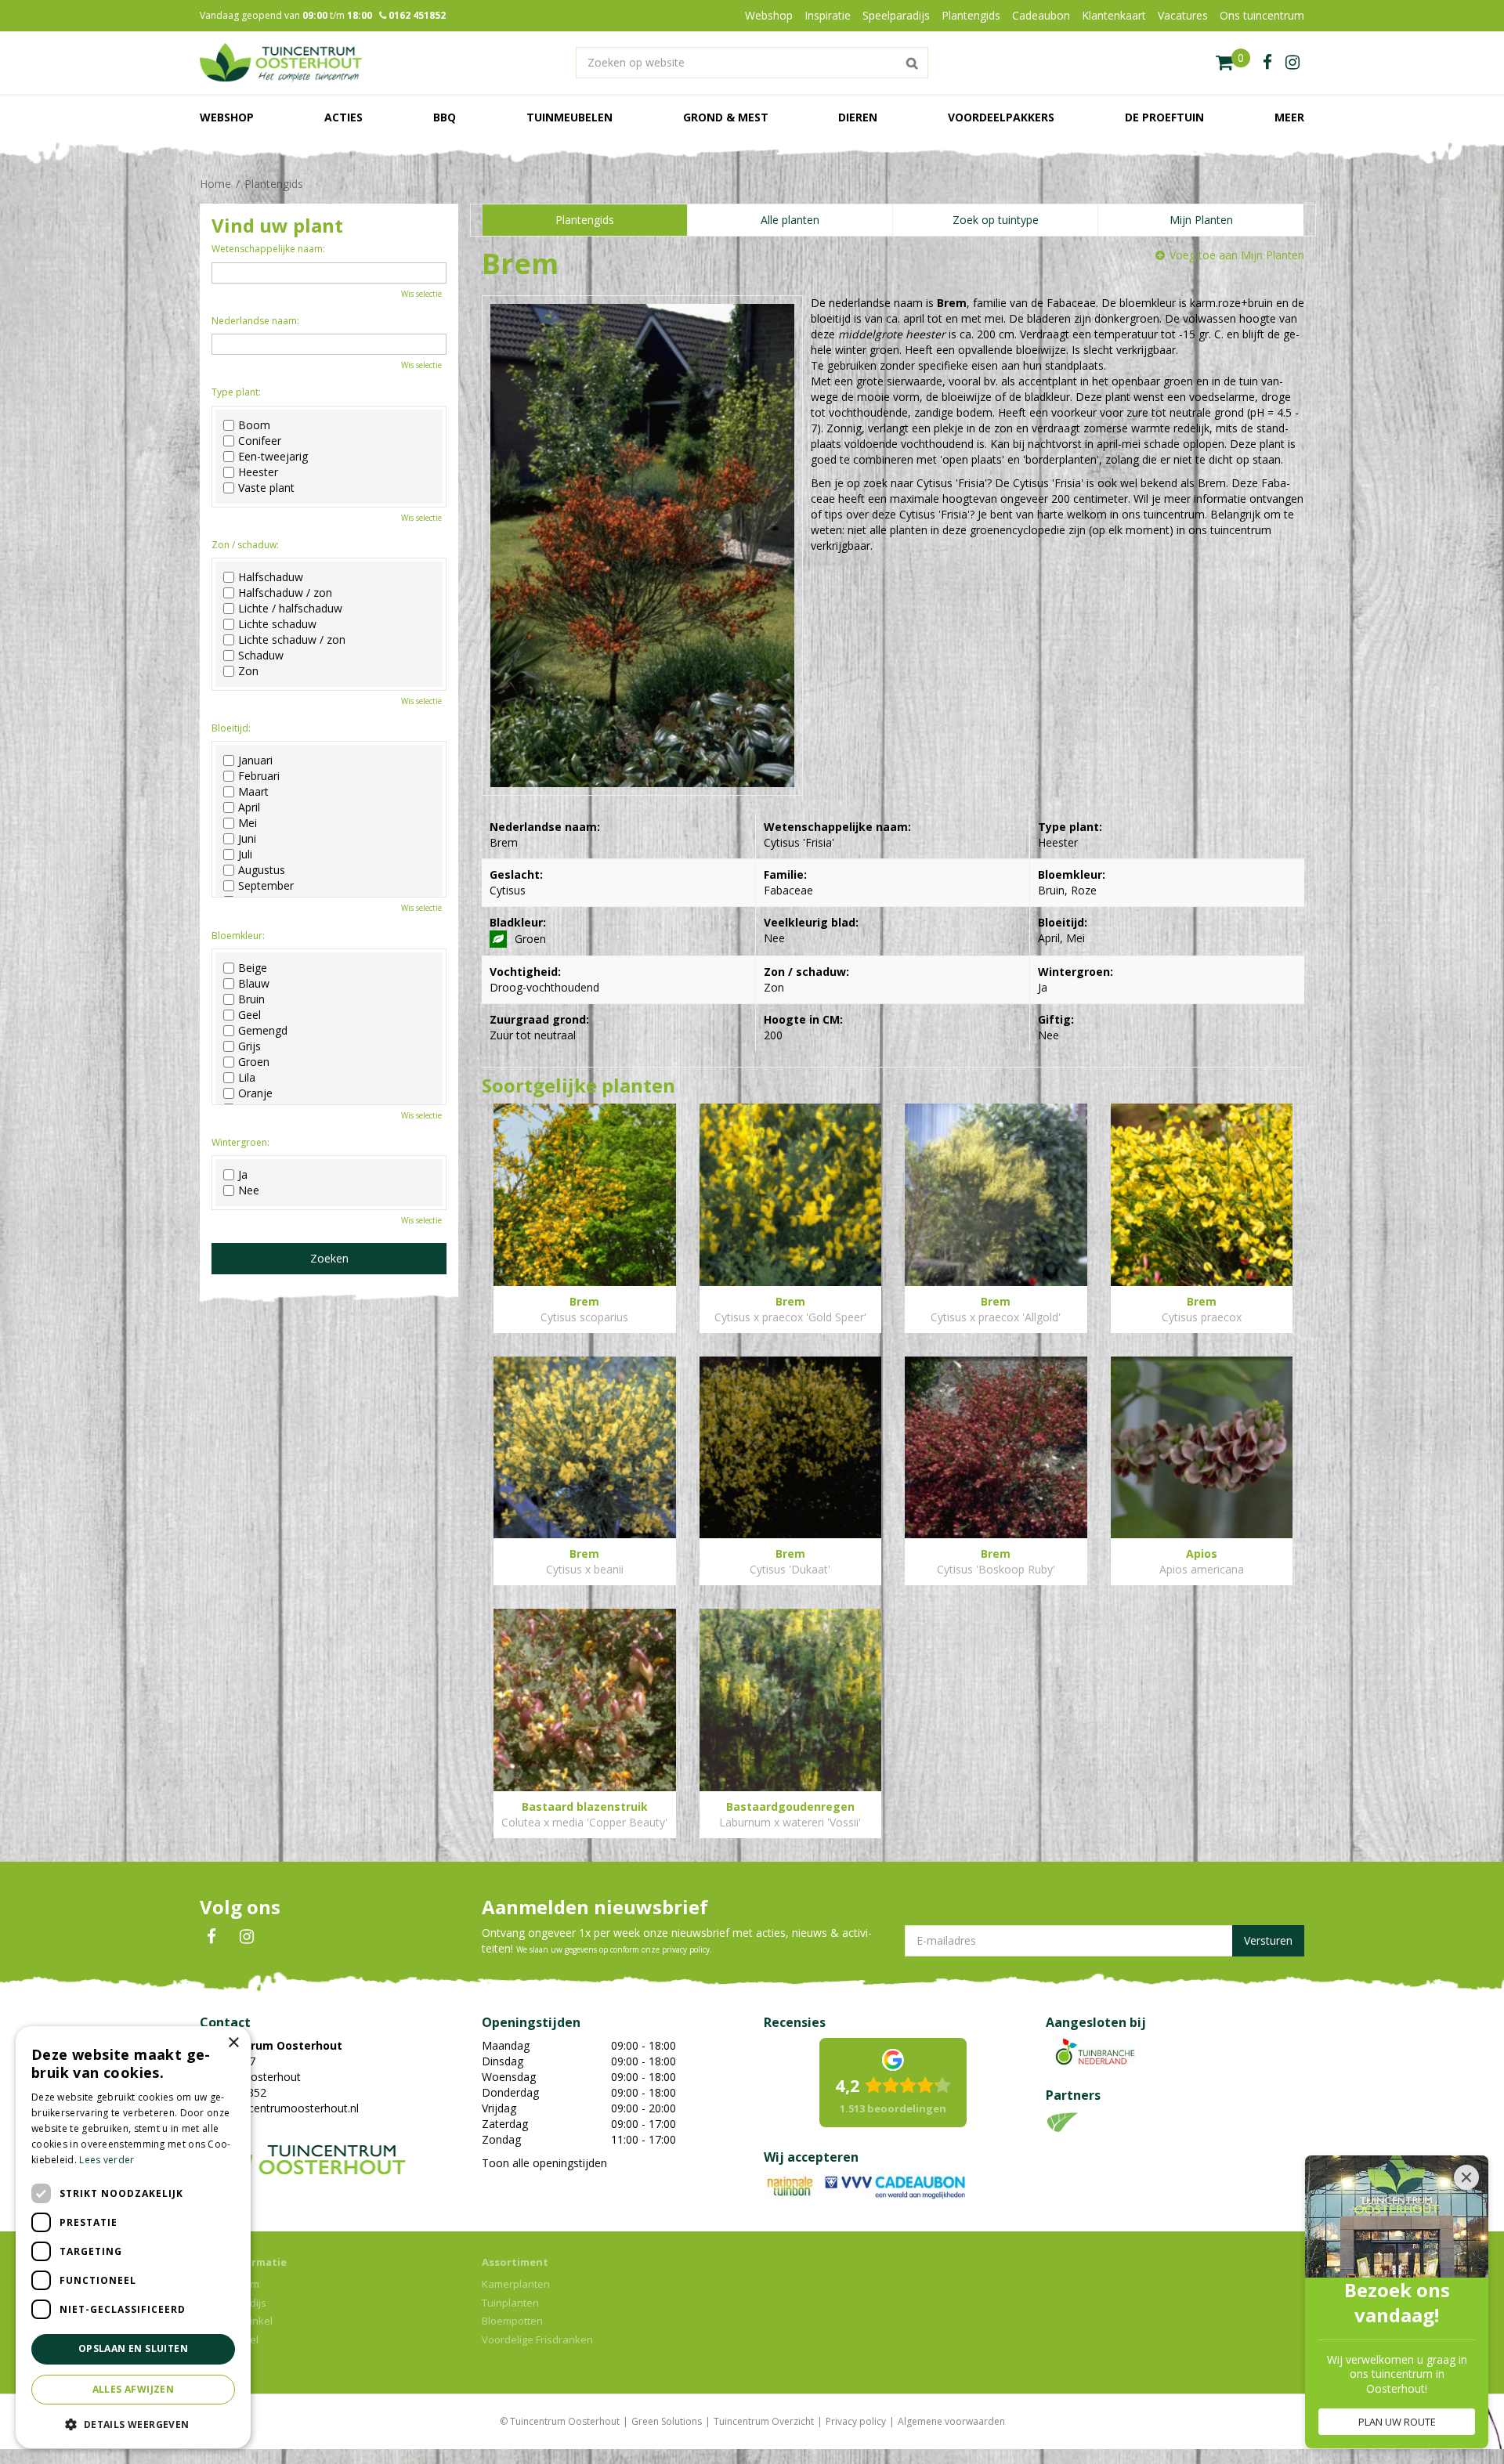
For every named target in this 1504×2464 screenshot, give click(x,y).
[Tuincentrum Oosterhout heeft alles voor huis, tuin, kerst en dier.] (281, 63)
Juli (245, 854)
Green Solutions (667, 2421)
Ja (243, 1175)
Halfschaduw (271, 577)
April (249, 807)
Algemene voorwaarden (951, 2421)
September (266, 886)
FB (211, 1937)
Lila (247, 1078)
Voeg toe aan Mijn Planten (1237, 255)
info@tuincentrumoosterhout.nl (279, 2108)
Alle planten (790, 220)
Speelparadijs (233, 2303)
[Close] (1466, 2177)
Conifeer (260, 441)
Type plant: (236, 392)
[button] (133, 2424)
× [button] (233, 2043)
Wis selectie (421, 294)
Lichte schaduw (277, 624)
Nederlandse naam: (255, 321)
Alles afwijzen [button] (134, 2389)
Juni (247, 839)
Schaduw (261, 656)
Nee (249, 1190)
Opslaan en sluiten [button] (133, 2348)
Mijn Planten (1201, 220)
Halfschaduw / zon (285, 593)
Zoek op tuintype (996, 220)
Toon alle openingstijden (544, 2163)
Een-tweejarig (273, 457)
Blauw (254, 984)
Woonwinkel (229, 2339)
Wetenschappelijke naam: (268, 249)
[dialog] (133, 2237)
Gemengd (263, 1031)
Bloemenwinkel (236, 2321)
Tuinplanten (510, 2303)
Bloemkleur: (238, 936)
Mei (248, 823)
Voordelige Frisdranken (537, 2339)
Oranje (255, 1093)
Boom (254, 425)
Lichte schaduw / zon (292, 640)
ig (1292, 63)
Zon (248, 671)
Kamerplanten (516, 2284)
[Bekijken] (1233, 63)
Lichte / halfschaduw (290, 609)
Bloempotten (512, 2321)
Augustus (262, 870)
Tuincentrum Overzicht (764, 2421)
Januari (255, 761)
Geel (249, 1015)
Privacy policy (856, 2421)
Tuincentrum (230, 2284)
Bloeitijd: (231, 728)
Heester (258, 472)
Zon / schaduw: (245, 545)
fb (1267, 63)
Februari (259, 776)
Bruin (251, 999)
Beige (253, 968)
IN (247, 1937)
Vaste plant (266, 488)
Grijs (249, 1046)
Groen (254, 1062)
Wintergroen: (240, 1142)
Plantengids (585, 220)
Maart (253, 792)
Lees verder (107, 2160)
